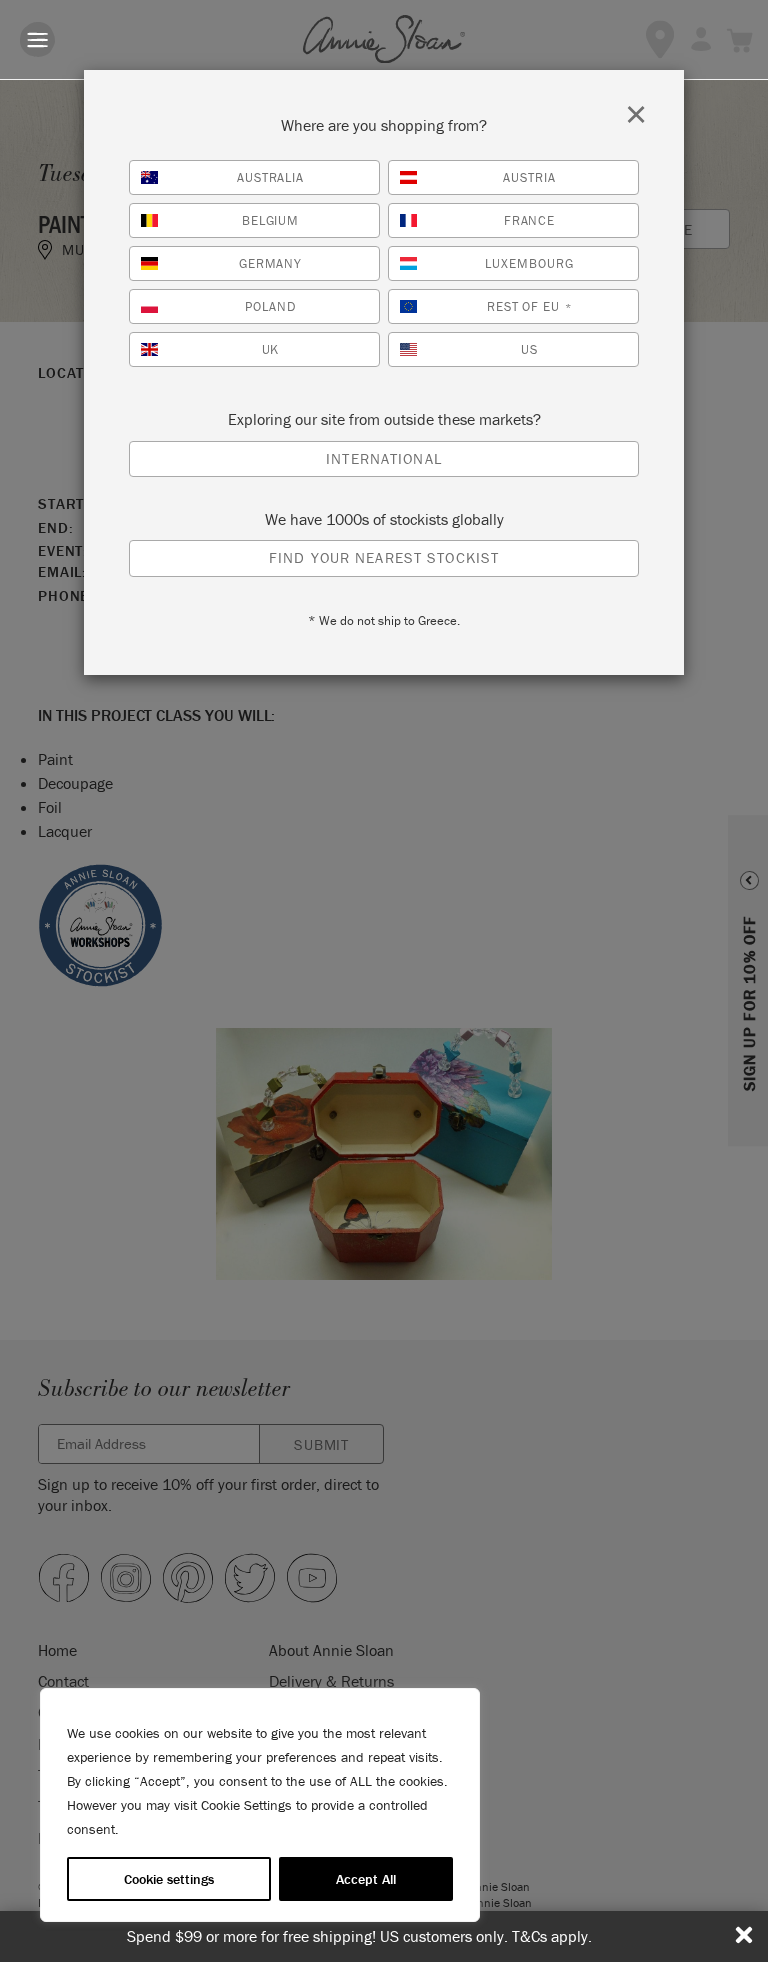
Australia (271, 177)
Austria (529, 177)
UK (271, 349)
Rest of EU (530, 306)
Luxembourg (529, 263)
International (384, 458)
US (529, 349)
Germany (271, 263)
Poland (270, 306)
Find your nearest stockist (384, 557)
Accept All (366, 1879)
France (530, 220)
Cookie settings (169, 1879)
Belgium (271, 220)
